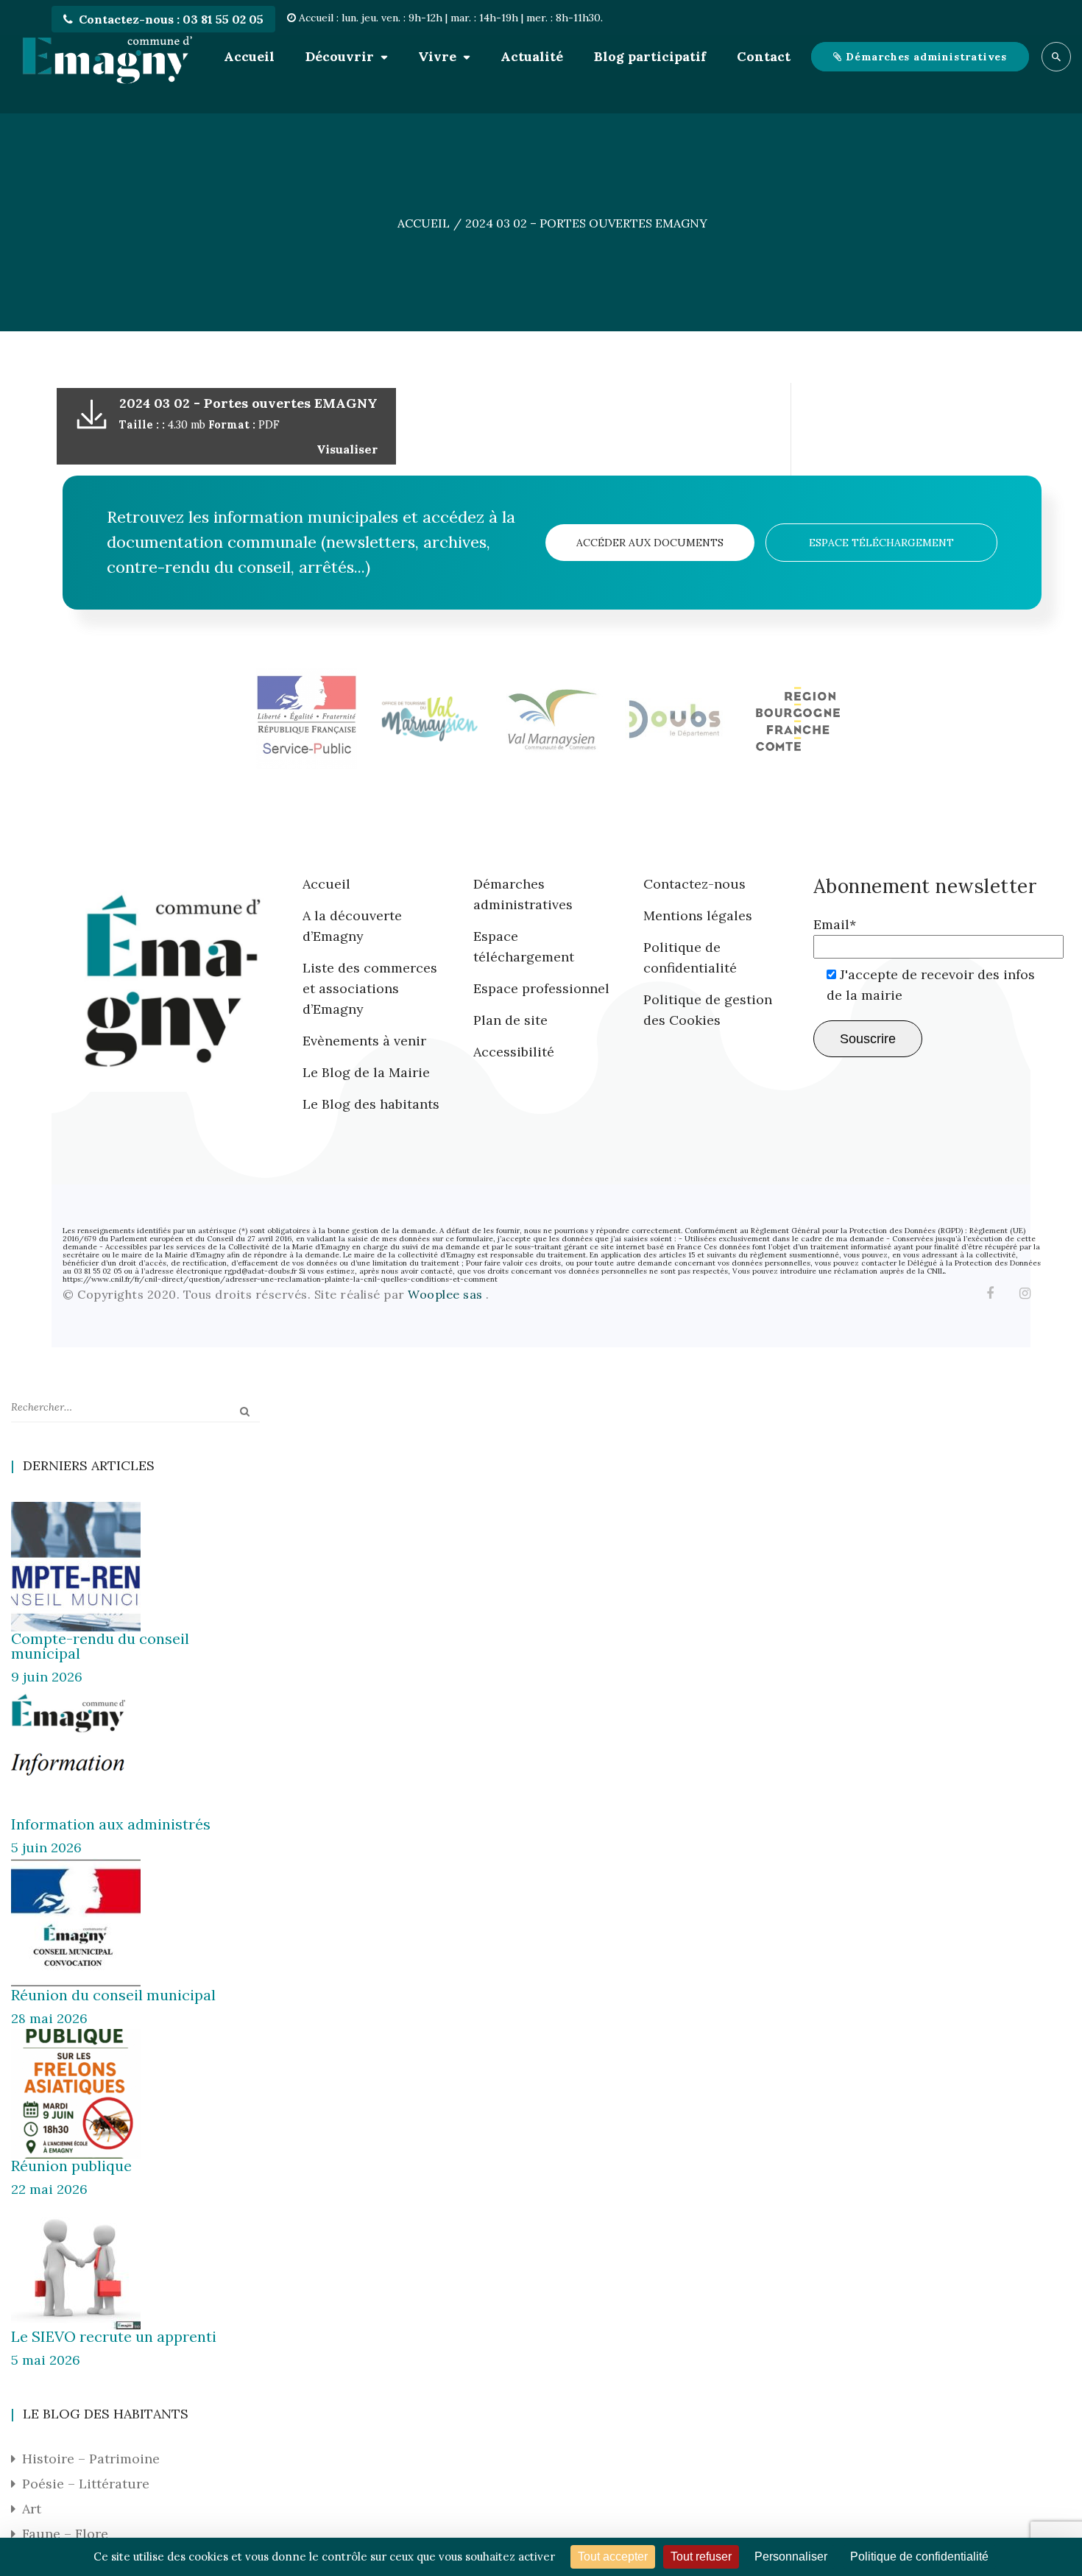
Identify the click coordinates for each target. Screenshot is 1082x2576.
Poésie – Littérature (86, 2484)
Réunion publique (71, 2166)
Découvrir (340, 56)
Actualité (532, 56)
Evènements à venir (364, 1041)
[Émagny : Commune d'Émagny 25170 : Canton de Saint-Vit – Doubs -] (107, 57)
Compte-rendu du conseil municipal (100, 1646)
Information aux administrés (111, 1824)
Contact (764, 56)
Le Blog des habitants (371, 1104)
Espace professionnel (541, 988)
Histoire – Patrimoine (91, 2459)
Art (32, 2509)
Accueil (249, 56)
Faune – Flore (65, 2534)
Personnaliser (791, 2556)
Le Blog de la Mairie (366, 1072)
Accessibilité (514, 1052)
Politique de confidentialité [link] (919, 2556)
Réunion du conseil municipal (113, 1995)
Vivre (437, 56)
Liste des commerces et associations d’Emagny (370, 988)
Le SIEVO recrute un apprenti (114, 2336)
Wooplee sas (447, 1294)
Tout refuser (701, 2556)
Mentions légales (698, 915)
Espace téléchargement (881, 543)
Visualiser (347, 449)
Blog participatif (650, 56)
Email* (835, 924)
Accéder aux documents (650, 543)
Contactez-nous (694, 884)
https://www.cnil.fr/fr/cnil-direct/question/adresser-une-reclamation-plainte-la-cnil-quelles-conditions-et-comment (280, 1279)
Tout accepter (613, 2556)
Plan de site (510, 1020)
